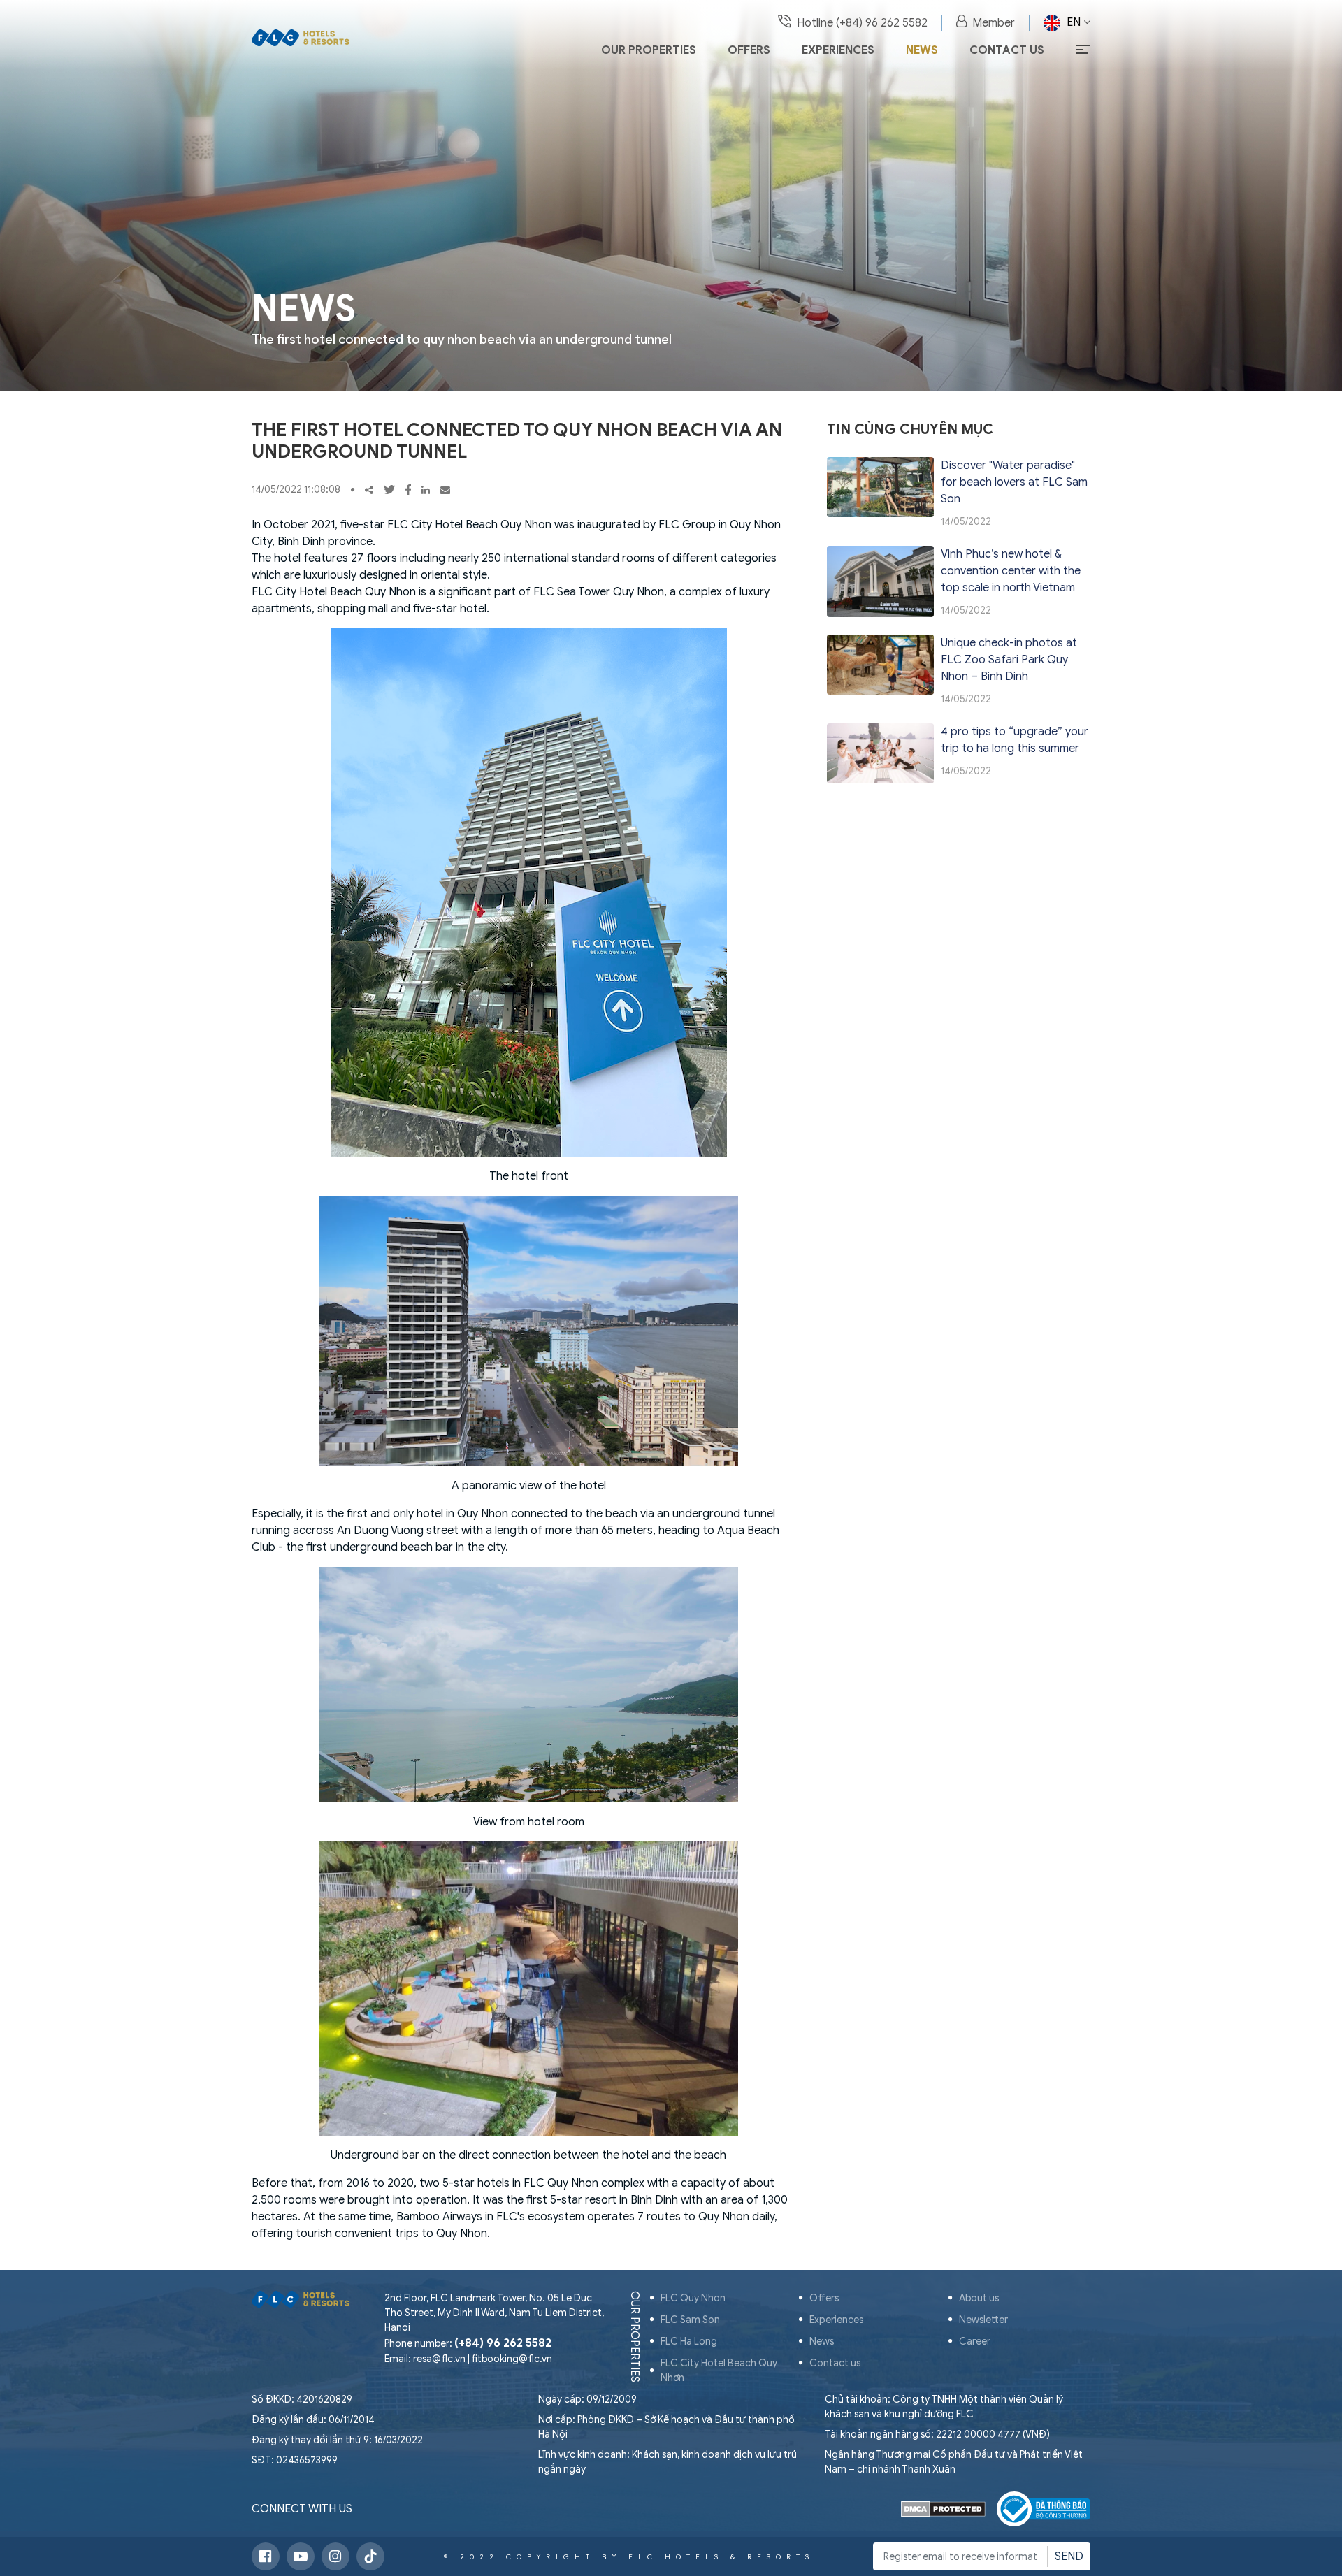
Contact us (1007, 50)
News (922, 50)
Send (1069, 2556)
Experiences (838, 50)
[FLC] (301, 36)
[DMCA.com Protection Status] (943, 2509)
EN (1074, 22)
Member (994, 23)
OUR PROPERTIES (635, 2337)
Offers (749, 50)
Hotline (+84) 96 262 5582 (862, 23)
